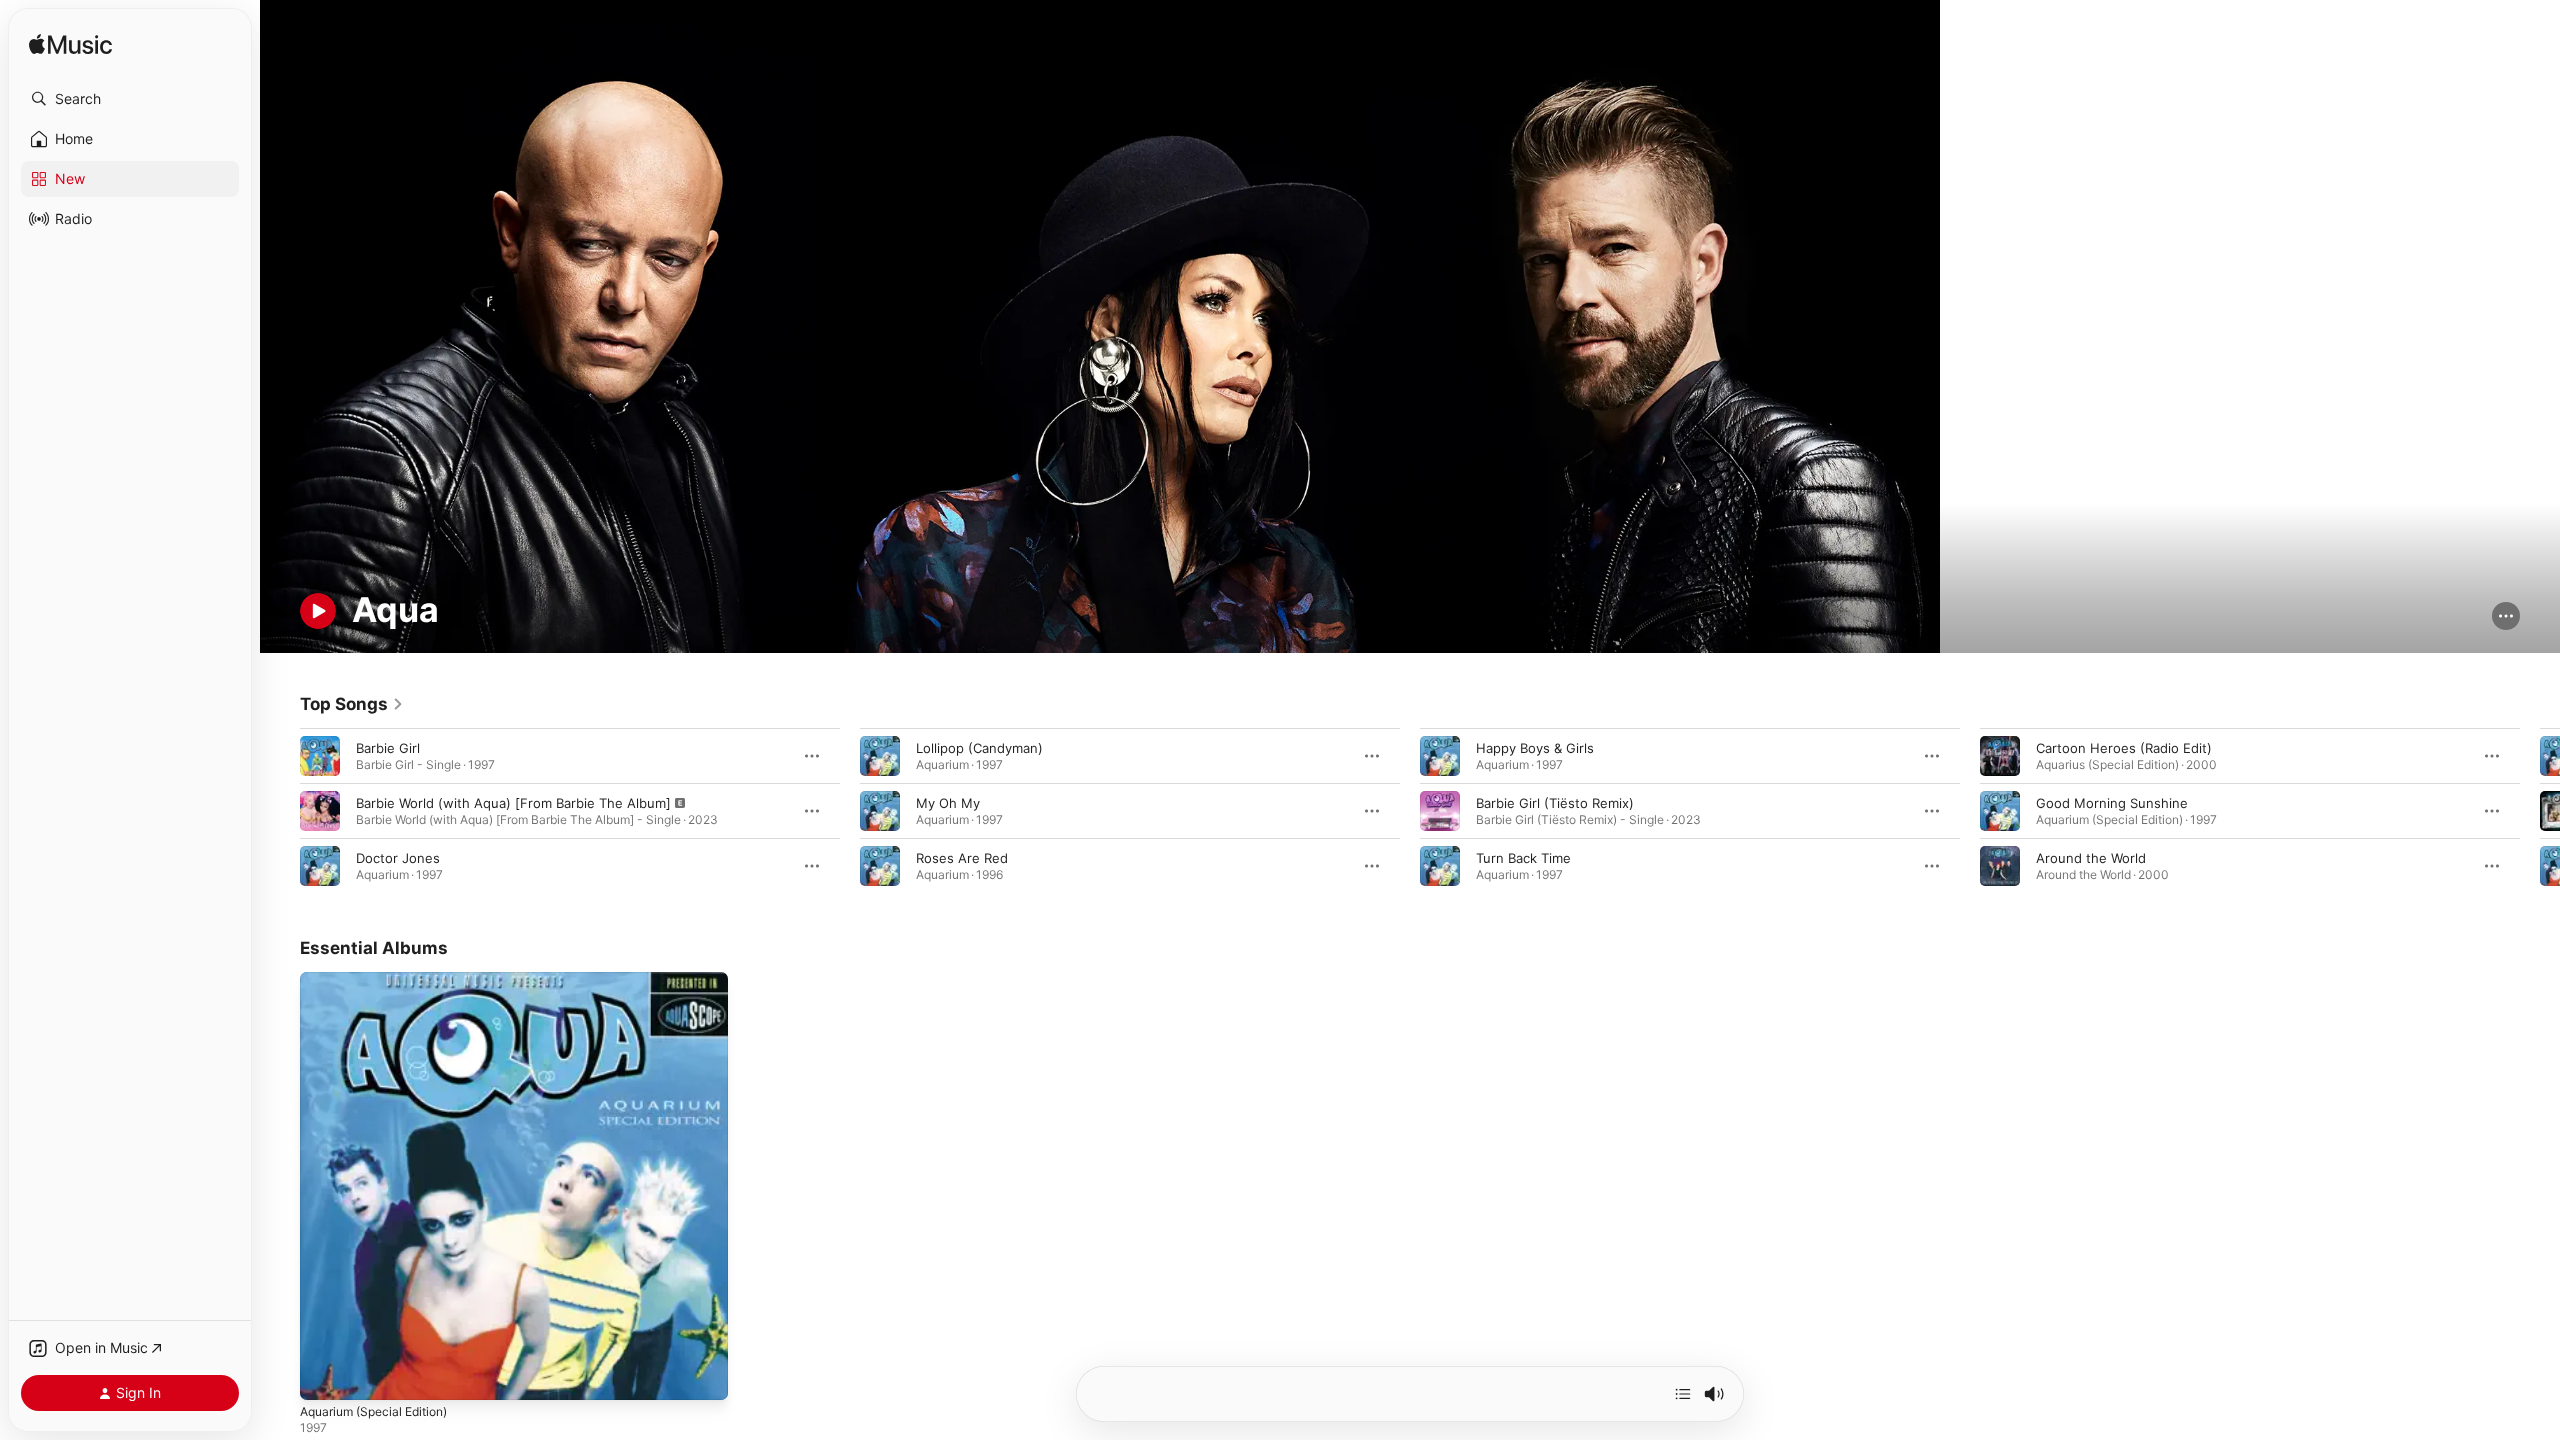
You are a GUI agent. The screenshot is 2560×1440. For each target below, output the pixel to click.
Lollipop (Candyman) (979, 748)
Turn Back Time (1523, 858)
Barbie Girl (388, 748)
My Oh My (948, 803)
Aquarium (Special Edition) (382, 980)
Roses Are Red (962, 858)
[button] (130, 99)
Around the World (2091, 858)
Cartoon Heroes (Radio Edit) (2124, 748)
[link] (352, 704)
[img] (70, 45)
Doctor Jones (398, 858)
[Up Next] (1683, 1394)
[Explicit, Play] (320, 811)
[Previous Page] (280, 811)
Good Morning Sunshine (2112, 803)
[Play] (318, 611)
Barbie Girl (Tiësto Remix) (1555, 803)
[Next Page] (2540, 811)
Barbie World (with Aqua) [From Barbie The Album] (513, 803)
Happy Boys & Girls (1535, 748)
